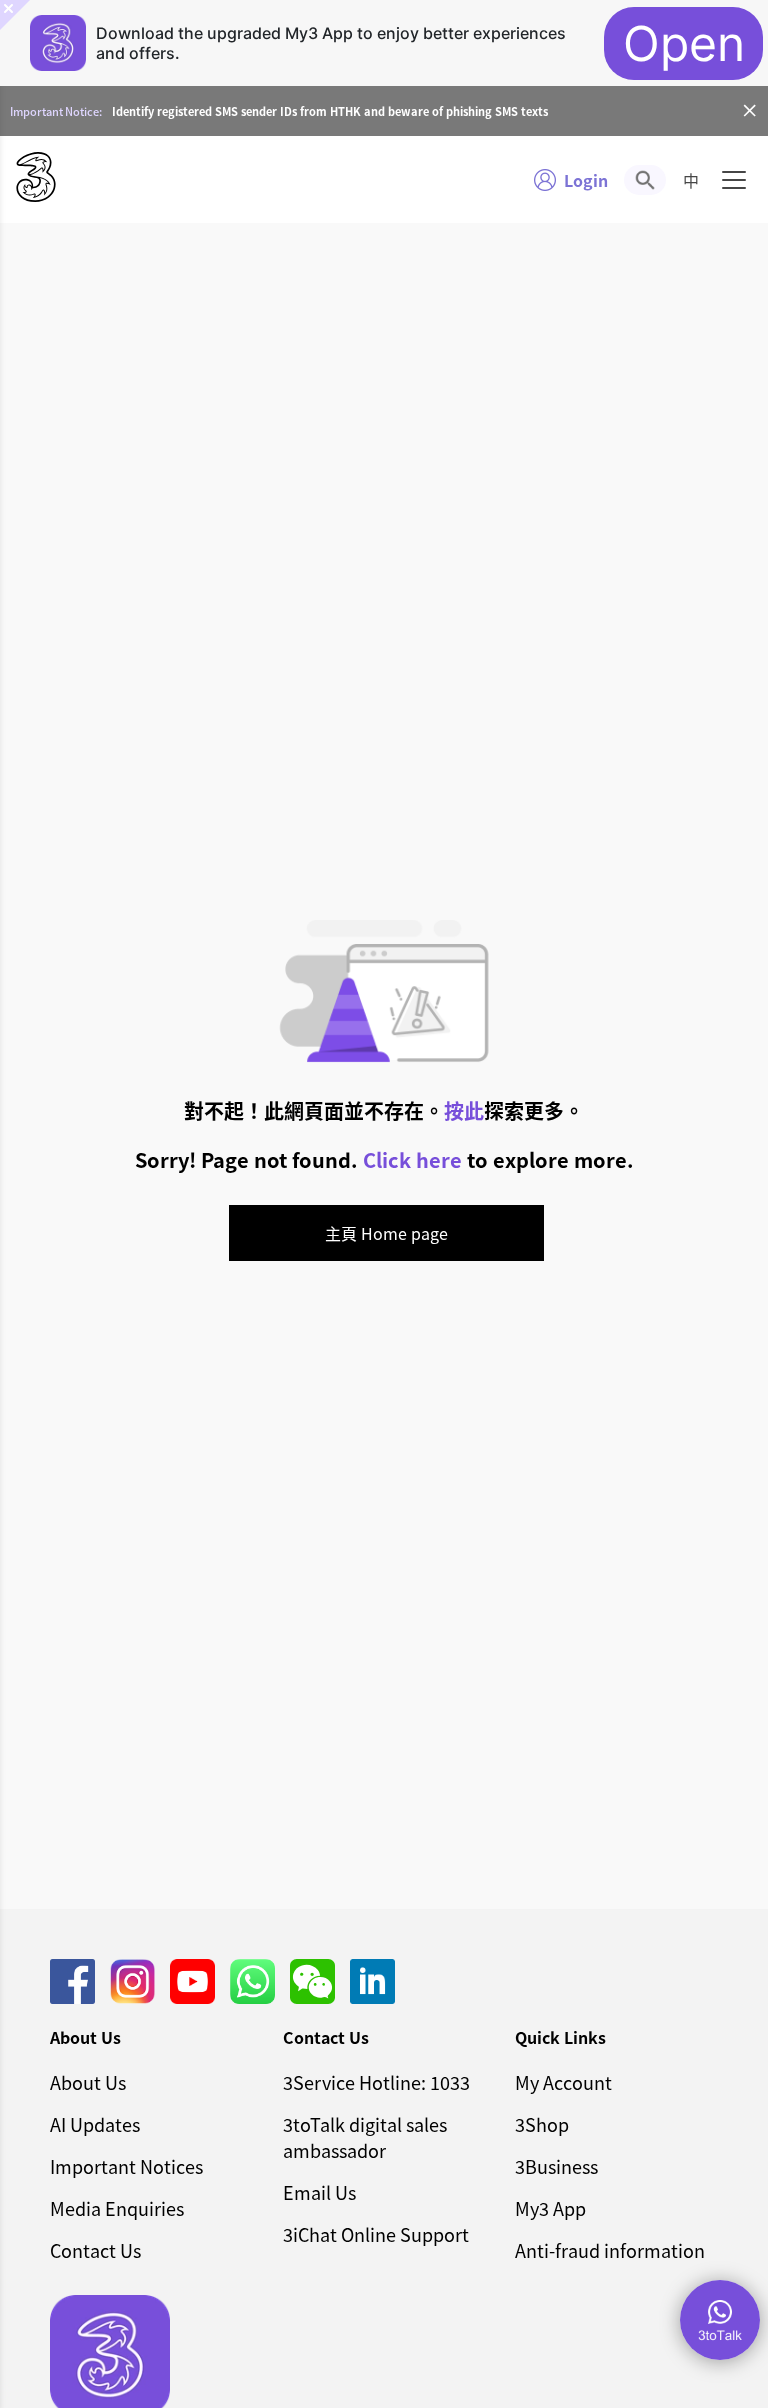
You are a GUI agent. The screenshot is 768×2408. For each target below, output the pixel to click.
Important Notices (126, 2166)
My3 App (550, 2208)
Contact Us (95, 2250)
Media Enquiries (117, 2208)
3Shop (542, 2124)
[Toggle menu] (734, 180)
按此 (464, 1110)
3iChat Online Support (376, 2234)
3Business (556, 2166)
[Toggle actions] (720, 2320)
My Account (563, 2082)
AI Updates (95, 2124)
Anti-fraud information (610, 2250)
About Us (88, 2082)
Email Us (319, 2192)
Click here (412, 1159)
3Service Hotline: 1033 (376, 2082)
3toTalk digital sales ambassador (365, 2137)
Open (684, 43)
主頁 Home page (386, 1233)
